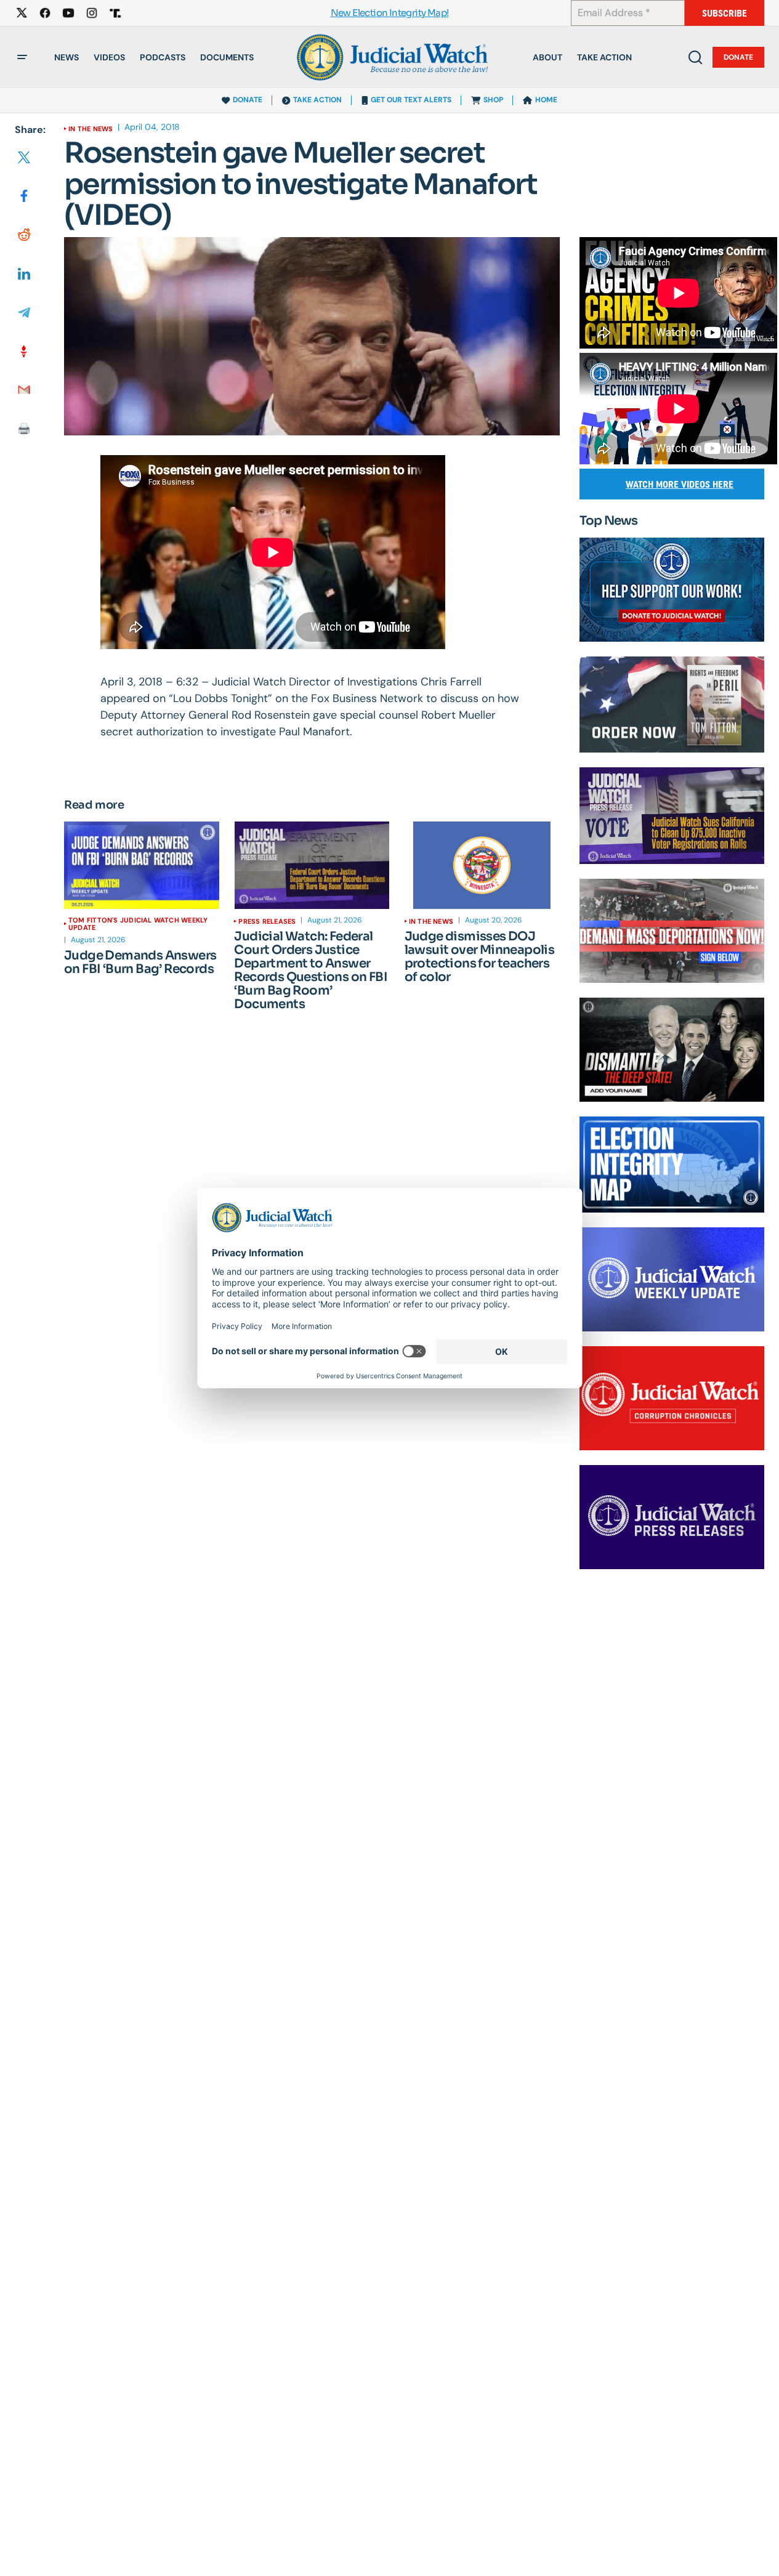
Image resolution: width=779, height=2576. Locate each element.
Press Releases (267, 921)
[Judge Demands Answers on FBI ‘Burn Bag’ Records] (142, 865)
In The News (91, 129)
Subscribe (725, 13)
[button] (22, 57)
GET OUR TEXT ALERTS (411, 100)
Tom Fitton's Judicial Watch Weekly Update (138, 924)
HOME (546, 100)
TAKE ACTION (317, 100)
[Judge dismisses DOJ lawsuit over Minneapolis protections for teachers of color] (482, 865)
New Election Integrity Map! (390, 13)
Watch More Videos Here (680, 484)
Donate (738, 57)
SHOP (493, 100)
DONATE (248, 100)
